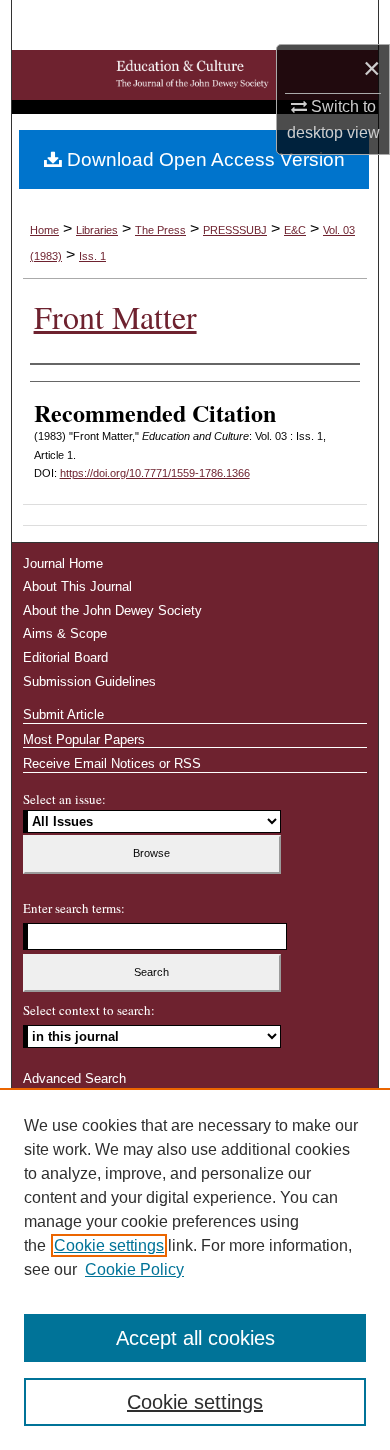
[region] (195, 1269)
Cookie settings (109, 1245)
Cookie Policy (134, 1269)
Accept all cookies (195, 1338)
